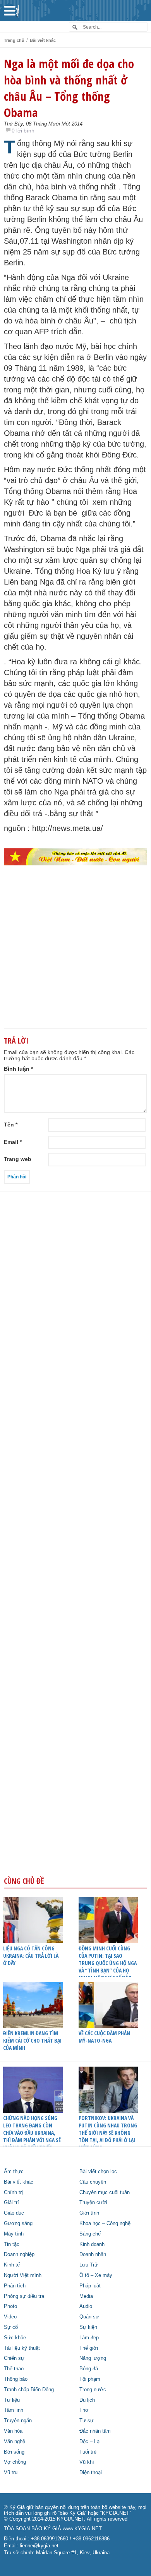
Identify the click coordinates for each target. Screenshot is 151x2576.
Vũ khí (87, 2462)
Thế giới (89, 2348)
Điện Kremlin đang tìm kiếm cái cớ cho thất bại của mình (32, 2040)
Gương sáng (18, 2223)
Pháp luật (90, 2286)
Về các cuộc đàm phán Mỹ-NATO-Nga (104, 2037)
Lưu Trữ (89, 2265)
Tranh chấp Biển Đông (29, 2390)
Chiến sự (14, 2358)
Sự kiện (88, 2327)
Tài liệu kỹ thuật (22, 2348)
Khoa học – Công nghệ (105, 2223)
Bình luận (18, 1069)
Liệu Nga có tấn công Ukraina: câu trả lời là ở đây (31, 1956)
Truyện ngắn (18, 2421)
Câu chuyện (93, 2182)
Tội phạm (90, 2379)
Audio (86, 2306)
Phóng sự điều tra (24, 2296)
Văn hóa (13, 2431)
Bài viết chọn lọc (98, 2172)
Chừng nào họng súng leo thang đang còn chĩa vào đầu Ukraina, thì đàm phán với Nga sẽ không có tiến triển (32, 2133)
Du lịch (87, 2400)
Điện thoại (91, 2473)
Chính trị (13, 2193)
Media (86, 2296)
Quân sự (89, 2317)
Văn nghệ (15, 2442)
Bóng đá (89, 2369)
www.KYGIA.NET (82, 2529)
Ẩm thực (14, 2172)
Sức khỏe (15, 2338)
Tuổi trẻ (88, 2452)
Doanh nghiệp (19, 2254)
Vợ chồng (15, 2462)
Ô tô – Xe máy (96, 2275)
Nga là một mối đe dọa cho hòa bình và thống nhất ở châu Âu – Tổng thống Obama (69, 88)
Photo (10, 2306)
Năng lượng (93, 2358)
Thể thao (14, 2369)
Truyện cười (93, 2203)
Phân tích (15, 2286)
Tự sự (87, 2421)
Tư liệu (12, 2400)
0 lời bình (23, 131)
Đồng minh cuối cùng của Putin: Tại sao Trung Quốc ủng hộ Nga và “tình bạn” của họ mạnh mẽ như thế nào (108, 1963)
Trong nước (93, 2390)
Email (13, 1142)
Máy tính (14, 2234)
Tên (11, 1125)
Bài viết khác (43, 40)
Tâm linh (14, 2410)
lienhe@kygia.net (39, 2546)
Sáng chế (90, 2234)
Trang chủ (14, 40)
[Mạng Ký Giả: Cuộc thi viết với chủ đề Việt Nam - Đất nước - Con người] (75, 857)
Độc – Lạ (89, 2442)
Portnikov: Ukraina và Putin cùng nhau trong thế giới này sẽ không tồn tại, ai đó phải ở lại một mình (108, 2133)
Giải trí (11, 2203)
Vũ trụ (11, 2473)
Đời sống (14, 2452)
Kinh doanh (92, 2244)
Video (10, 2317)
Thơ (84, 2410)
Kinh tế (12, 2265)
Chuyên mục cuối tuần (105, 2193)
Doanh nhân (93, 2254)
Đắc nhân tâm (95, 2431)
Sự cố (11, 2327)
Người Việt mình (23, 2275)
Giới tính (89, 2213)
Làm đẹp (89, 2338)
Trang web (18, 1159)
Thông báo (16, 2379)
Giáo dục (14, 2213)
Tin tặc (12, 2244)
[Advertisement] (75, 960)
